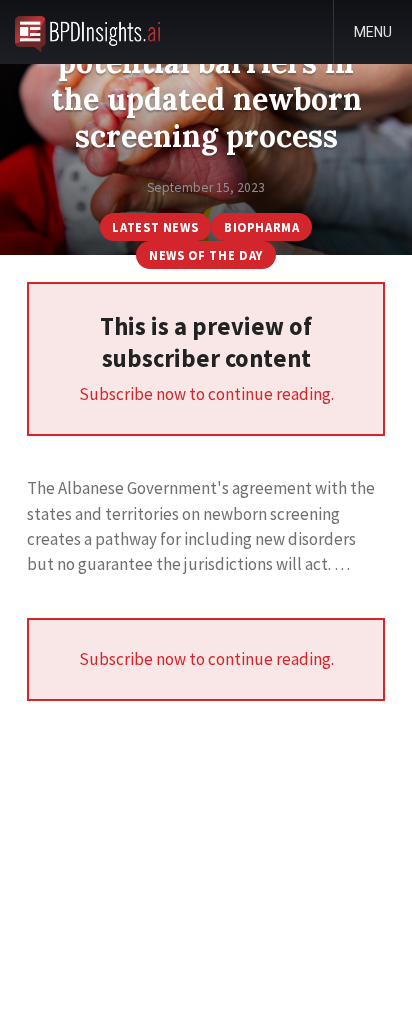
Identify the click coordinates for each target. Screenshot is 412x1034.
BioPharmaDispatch (87, 32)
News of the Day (206, 255)
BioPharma (262, 227)
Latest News (155, 227)
